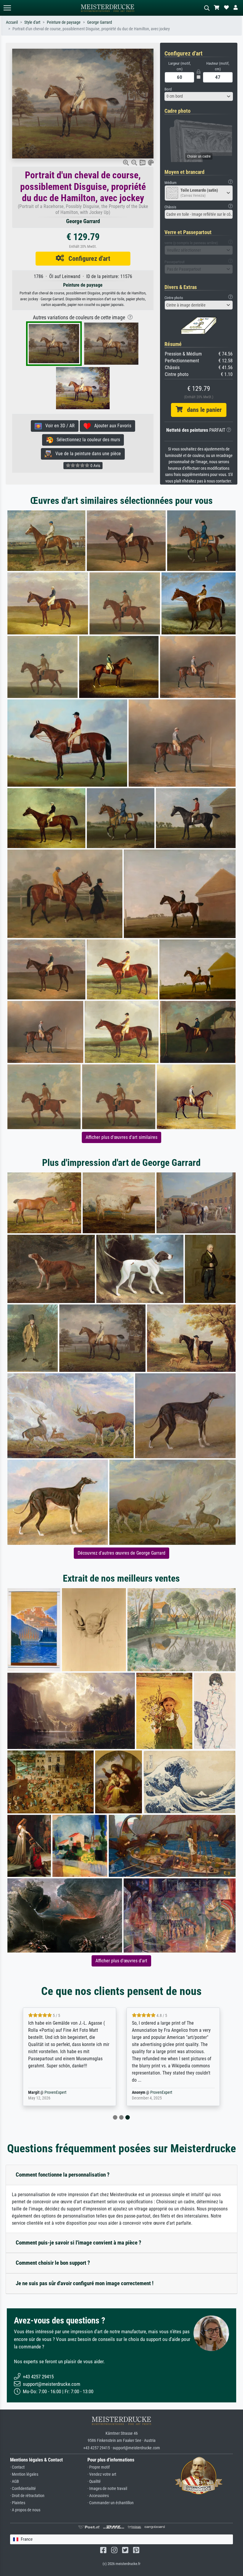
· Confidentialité (23, 2489)
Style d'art (32, 22)
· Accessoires (98, 2496)
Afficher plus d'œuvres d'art (121, 1961)
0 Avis (95, 466)
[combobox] (199, 96)
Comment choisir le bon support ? (53, 2263)
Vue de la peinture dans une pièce (86, 454)
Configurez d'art (87, 258)
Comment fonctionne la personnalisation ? (63, 2175)
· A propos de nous (25, 2510)
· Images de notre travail (107, 2489)
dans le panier (202, 410)
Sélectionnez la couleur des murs (87, 440)
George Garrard (100, 22)
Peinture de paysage (64, 22)
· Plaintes (18, 2503)
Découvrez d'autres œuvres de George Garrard (121, 1553)
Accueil (12, 22)
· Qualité (94, 2481)
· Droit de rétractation (27, 2496)
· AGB (15, 2481)
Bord (168, 89)
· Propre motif (99, 2467)
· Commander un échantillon (111, 2503)
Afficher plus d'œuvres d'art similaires (121, 1137)
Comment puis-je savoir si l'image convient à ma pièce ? (79, 2243)
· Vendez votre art (102, 2474)
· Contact (17, 2467)
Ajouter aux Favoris (111, 426)
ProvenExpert (55, 2092)
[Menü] (7, 8)
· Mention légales (24, 2474)
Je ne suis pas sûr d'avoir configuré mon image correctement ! (85, 2283)
